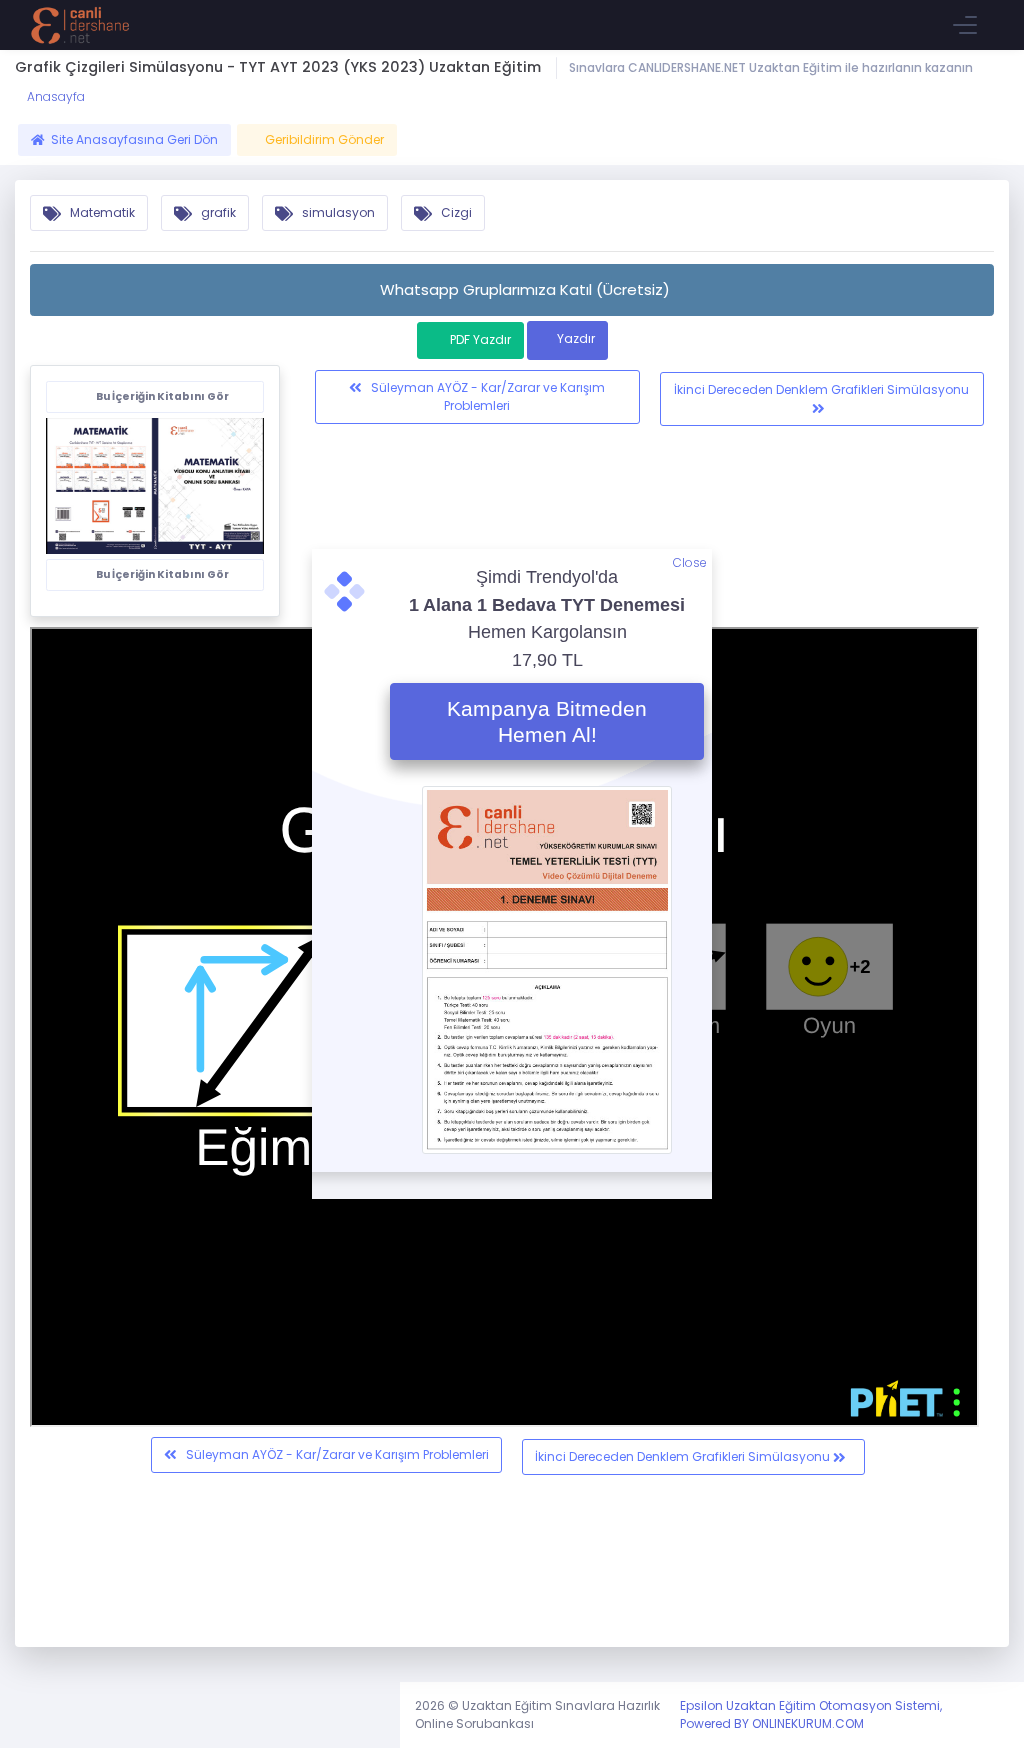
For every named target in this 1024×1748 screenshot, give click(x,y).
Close (690, 562)
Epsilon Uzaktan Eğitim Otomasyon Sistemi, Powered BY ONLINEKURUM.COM (811, 1714)
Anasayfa (54, 96)
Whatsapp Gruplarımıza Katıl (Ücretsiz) (525, 289)
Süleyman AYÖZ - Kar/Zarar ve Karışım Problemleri (486, 396)
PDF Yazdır (480, 339)
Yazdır (576, 338)
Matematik (101, 212)
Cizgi (455, 212)
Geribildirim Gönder (324, 139)
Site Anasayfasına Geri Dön (134, 139)
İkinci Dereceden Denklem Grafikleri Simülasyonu (821, 389)
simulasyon (337, 212)
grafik (217, 212)
